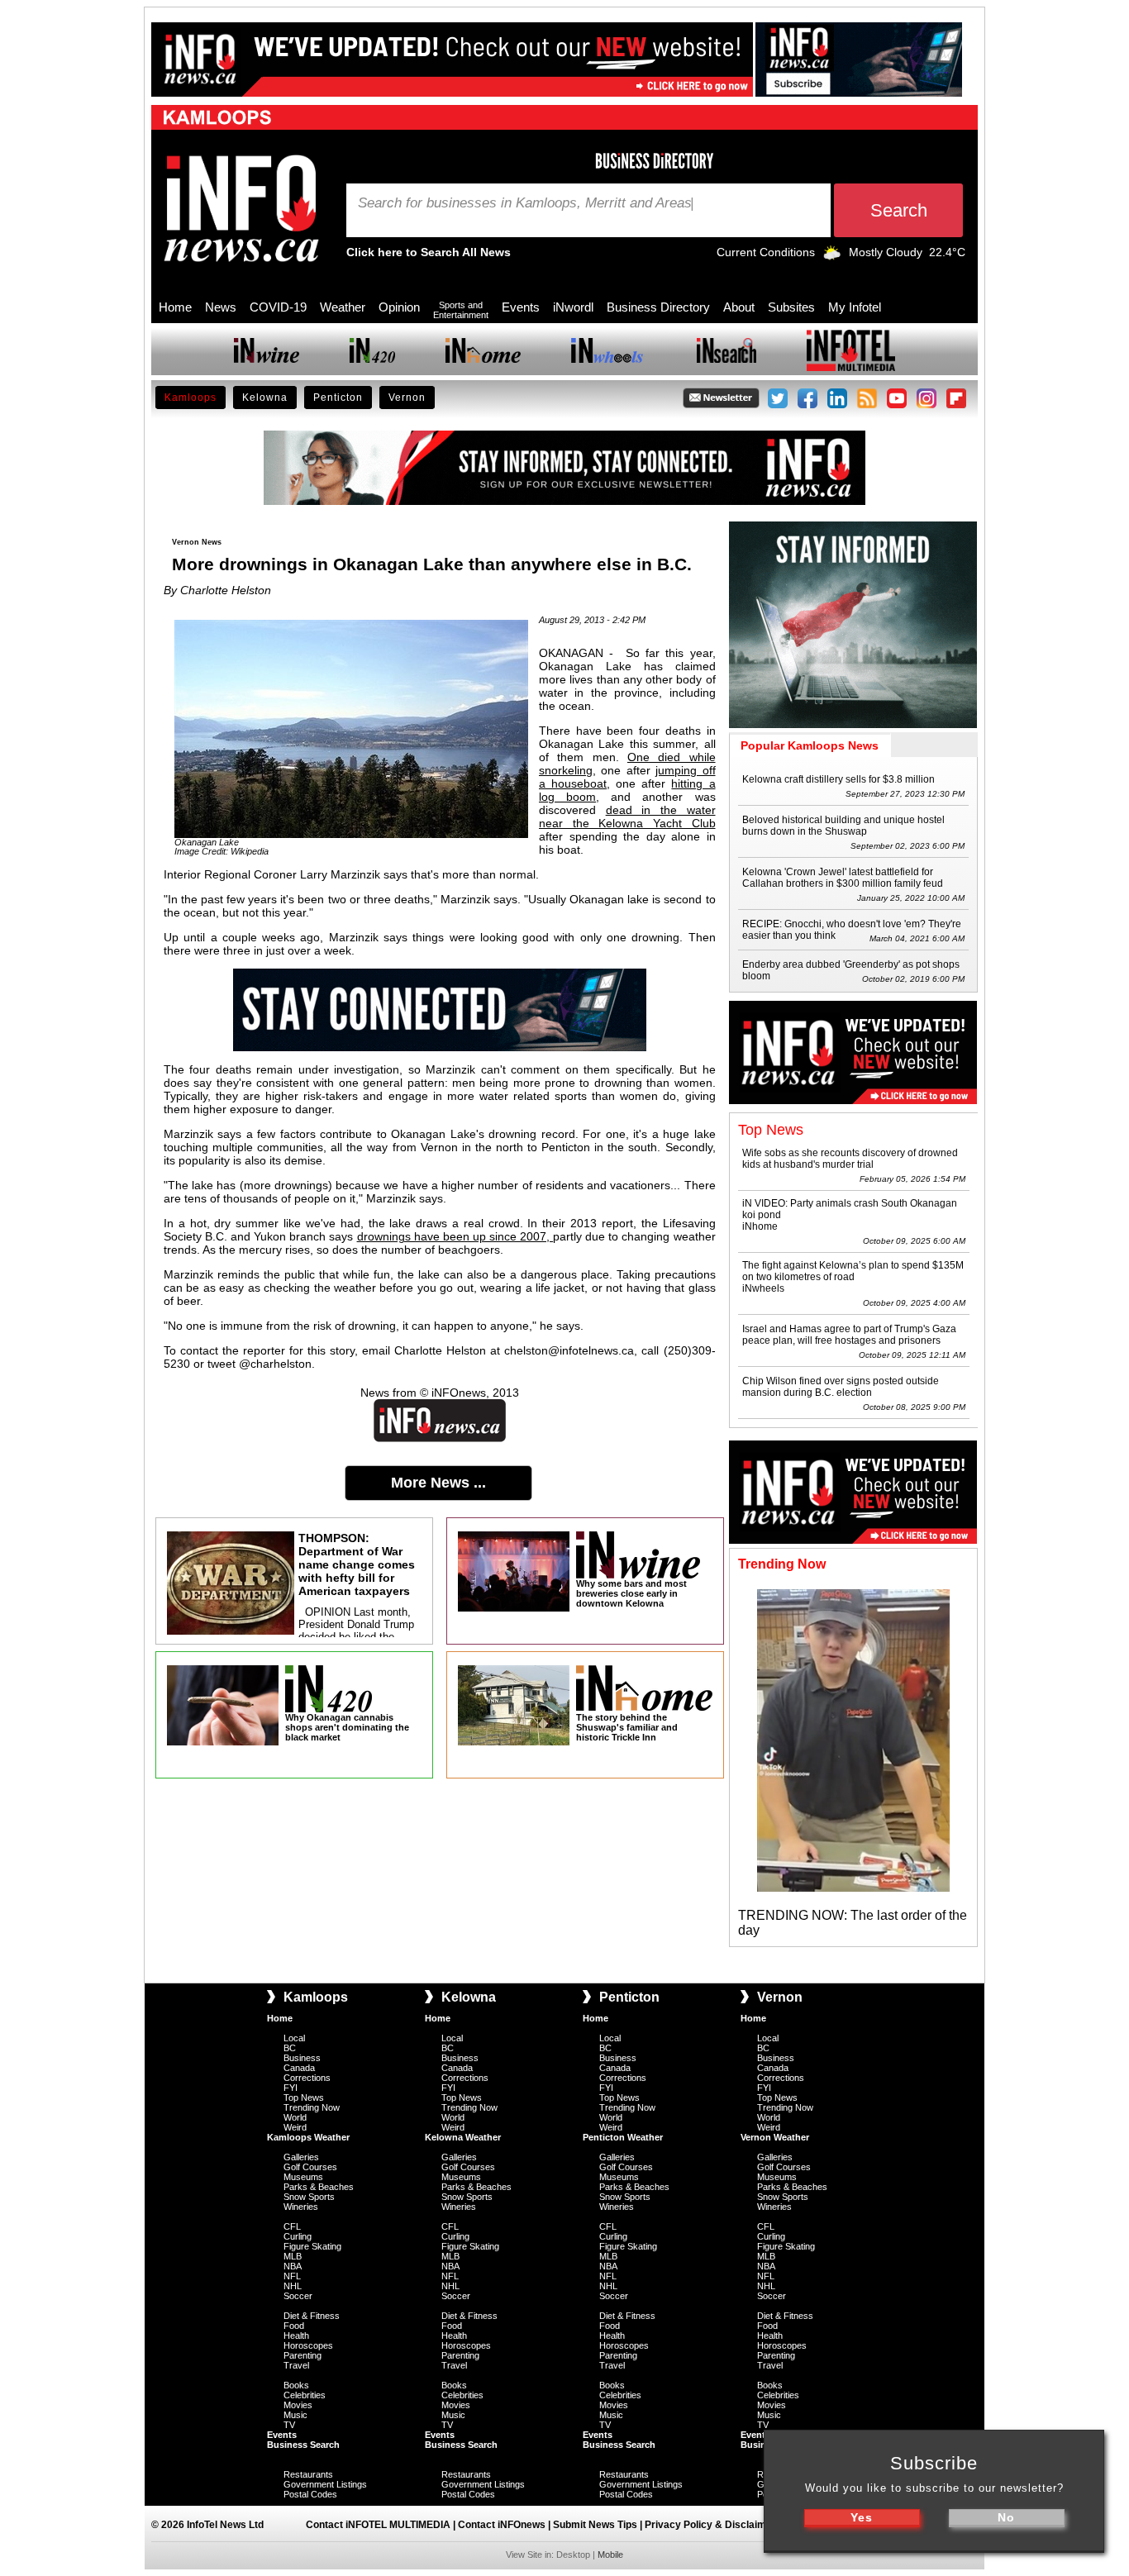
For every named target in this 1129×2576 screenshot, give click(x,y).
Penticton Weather (623, 2137)
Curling (298, 2236)
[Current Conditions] (832, 256)
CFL (292, 2226)
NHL (293, 2286)
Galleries (301, 2157)
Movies (298, 2405)
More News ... (438, 1483)
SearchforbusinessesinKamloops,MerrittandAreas (525, 203)
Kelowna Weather (463, 2137)
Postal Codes (310, 2494)
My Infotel (855, 307)
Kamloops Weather (308, 2137)
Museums (303, 2177)
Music (295, 2415)
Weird (295, 2127)
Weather (343, 307)
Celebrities (305, 2395)
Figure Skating (312, 2246)
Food (294, 2326)
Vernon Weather (775, 2137)
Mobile (610, 2555)
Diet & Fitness (312, 2316)
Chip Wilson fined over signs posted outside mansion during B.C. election (841, 1387)
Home (175, 307)
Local (294, 2038)
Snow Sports (309, 2197)
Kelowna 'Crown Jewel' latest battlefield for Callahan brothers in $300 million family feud (843, 878)
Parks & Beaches (319, 2187)
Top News (304, 2097)
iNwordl (573, 307)
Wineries (301, 2207)
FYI (291, 2088)
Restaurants (308, 2474)
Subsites (791, 307)
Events (521, 307)
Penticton (338, 398)
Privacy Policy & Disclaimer (710, 2525)
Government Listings (325, 2484)
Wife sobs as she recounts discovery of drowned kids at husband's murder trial (850, 1159)
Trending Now (312, 2107)
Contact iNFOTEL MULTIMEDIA (378, 2525)
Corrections (307, 2078)
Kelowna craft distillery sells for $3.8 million (838, 779)
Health (296, 2336)
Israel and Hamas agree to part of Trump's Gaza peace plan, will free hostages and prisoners (849, 1335)
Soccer (298, 2296)
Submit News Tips (595, 2525)
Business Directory (658, 307)
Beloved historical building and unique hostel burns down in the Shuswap (843, 826)
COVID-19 (278, 307)
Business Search (303, 2445)
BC (290, 2048)
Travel (296, 2365)
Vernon (407, 398)
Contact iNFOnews (502, 2525)
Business (302, 2058)
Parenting (302, 2355)
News (221, 307)
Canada (299, 2068)
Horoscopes (308, 2345)
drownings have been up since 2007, (455, 1236)
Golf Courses (310, 2167)
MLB (293, 2256)
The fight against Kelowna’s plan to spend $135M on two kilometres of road (853, 1271)
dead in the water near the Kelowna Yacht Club (627, 817)
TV (289, 2425)
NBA (293, 2266)
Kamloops (191, 398)
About (739, 307)
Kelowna (265, 398)
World (295, 2117)
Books (296, 2385)
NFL (292, 2276)
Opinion (399, 307)
